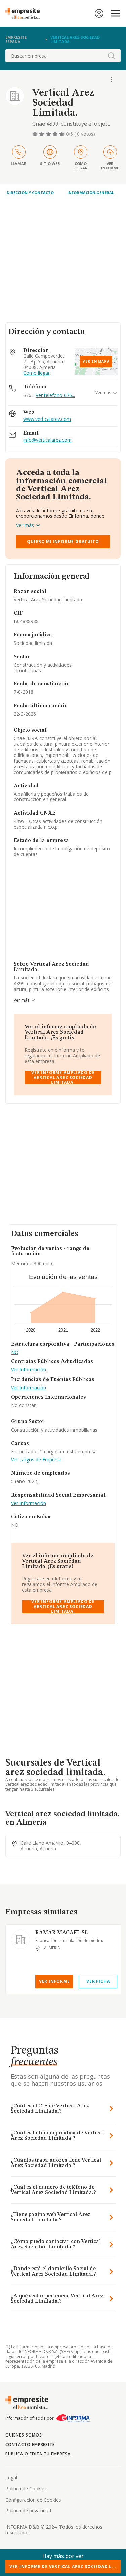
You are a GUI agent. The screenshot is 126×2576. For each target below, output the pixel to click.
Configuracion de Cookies (33, 2500)
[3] (49, 134)
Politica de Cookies (26, 2489)
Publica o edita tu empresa (38, 2454)
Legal (11, 2478)
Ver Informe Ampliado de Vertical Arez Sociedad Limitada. (63, 1078)
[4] (56, 134)
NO (15, 1353)
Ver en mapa (96, 361)
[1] (36, 134)
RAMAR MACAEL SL (62, 1933)
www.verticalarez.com (47, 419)
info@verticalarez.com (47, 440)
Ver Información (29, 1370)
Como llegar (36, 373)
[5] (62, 134)
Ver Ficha (98, 1981)
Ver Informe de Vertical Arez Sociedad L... (63, 2566)
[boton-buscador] (111, 56)
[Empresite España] (25, 13)
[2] (42, 134)
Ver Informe (54, 1981)
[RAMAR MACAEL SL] (20, 1940)
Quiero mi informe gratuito (63, 541)
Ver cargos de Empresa (36, 1460)
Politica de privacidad (28, 2510)
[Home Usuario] (99, 13)
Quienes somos (24, 2435)
